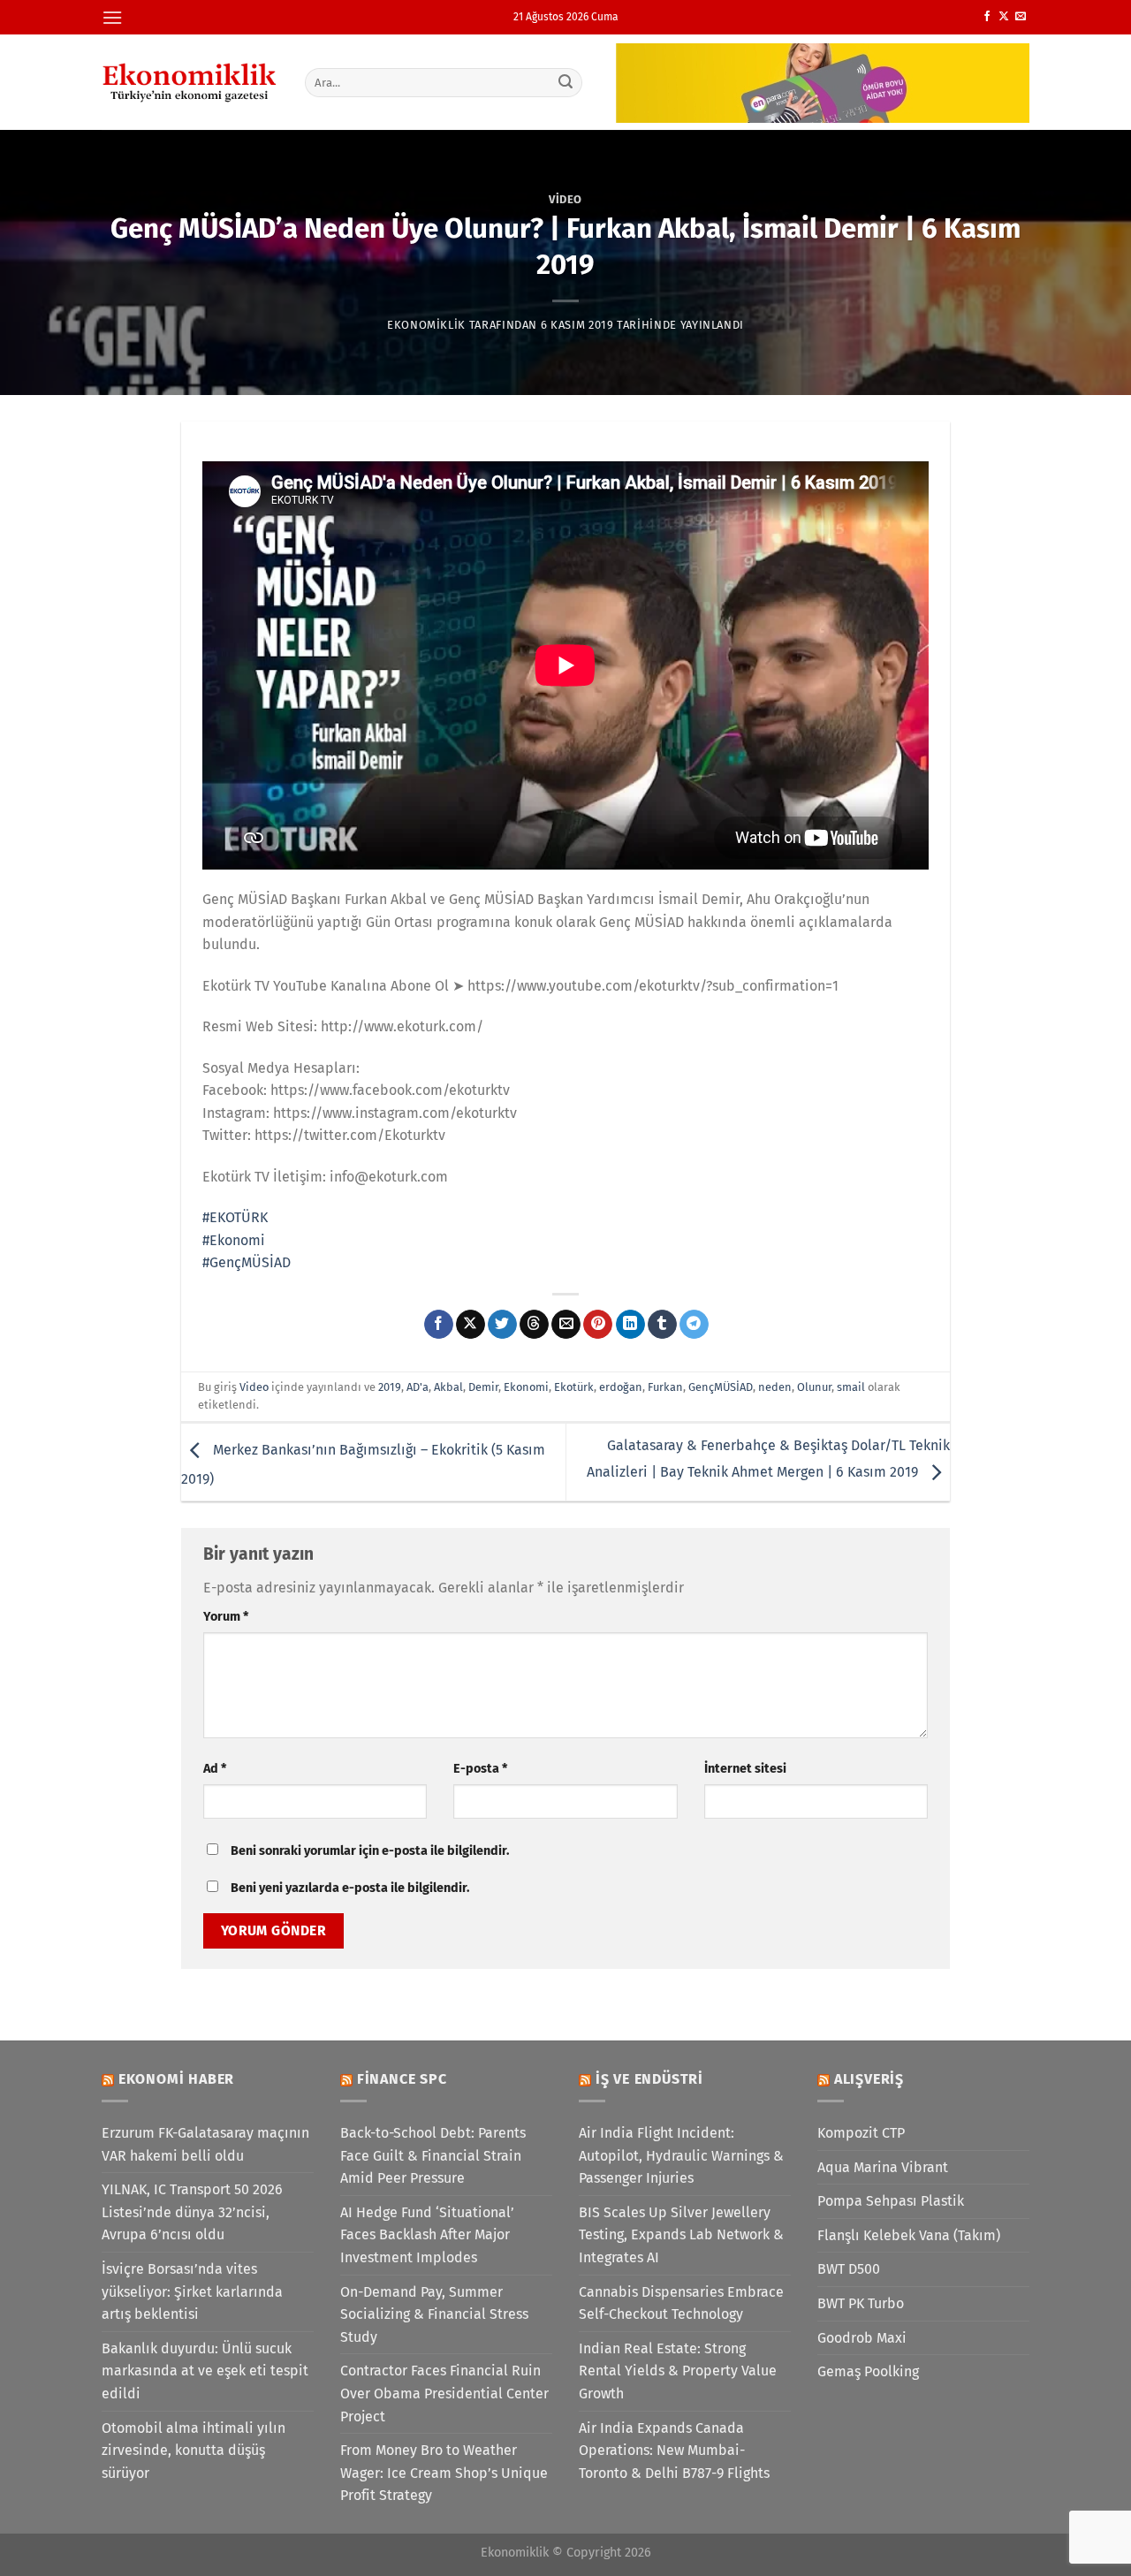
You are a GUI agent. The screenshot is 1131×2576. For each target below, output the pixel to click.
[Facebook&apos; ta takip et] (987, 17)
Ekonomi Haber (176, 2079)
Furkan (665, 1387)
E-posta (480, 1769)
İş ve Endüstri (649, 2079)
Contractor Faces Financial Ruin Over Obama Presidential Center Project (444, 2393)
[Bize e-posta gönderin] (1021, 17)
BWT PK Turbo (861, 2303)
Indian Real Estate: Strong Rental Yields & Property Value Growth (678, 2371)
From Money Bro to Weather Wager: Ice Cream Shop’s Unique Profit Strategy (444, 2473)
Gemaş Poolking (868, 2371)
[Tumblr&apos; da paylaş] (662, 1325)
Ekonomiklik (426, 325)
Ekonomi (526, 1387)
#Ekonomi (234, 1240)
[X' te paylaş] (471, 1325)
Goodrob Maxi (862, 2338)
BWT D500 (849, 2269)
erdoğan (621, 1387)
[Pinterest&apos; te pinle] (598, 1325)
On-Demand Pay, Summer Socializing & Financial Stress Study (434, 2314)
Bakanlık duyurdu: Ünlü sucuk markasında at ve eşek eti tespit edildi (205, 2371)
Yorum (226, 1617)
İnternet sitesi (745, 1769)
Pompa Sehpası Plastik (891, 2201)
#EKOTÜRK (235, 1217)
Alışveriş (869, 2079)
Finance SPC (402, 2079)
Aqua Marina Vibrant (883, 2167)
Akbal (448, 1387)
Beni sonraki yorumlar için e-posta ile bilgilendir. (370, 1851)
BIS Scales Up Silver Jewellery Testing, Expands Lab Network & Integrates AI (681, 2235)
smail (851, 1387)
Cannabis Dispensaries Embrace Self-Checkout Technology (681, 2303)
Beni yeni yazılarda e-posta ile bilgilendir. (350, 1888)
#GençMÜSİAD (247, 1262)
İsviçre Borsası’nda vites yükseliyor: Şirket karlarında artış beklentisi (192, 2291)
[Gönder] (566, 82)
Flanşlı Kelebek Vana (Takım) (909, 2235)
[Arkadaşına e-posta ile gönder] (566, 1325)
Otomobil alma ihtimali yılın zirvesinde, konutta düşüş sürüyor (194, 2451)
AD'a (417, 1387)
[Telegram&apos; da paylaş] (694, 1325)
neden (775, 1387)
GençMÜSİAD (721, 1387)
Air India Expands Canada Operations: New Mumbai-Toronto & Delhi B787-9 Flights (674, 2451)
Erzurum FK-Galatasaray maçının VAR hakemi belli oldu (205, 2144)
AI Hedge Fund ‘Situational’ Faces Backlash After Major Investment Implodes (427, 2235)
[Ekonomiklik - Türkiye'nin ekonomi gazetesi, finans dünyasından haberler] (190, 82)
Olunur (814, 1387)
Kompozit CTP (861, 2133)
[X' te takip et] (1004, 17)
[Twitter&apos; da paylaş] (502, 1325)
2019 (390, 1387)
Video (565, 199)
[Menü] (112, 17)
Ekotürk (574, 1387)
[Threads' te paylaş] (534, 1325)
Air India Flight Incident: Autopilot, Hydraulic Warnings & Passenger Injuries (681, 2155)
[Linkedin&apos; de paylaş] (630, 1325)
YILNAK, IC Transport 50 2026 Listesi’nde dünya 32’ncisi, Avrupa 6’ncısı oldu (192, 2212)
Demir (483, 1387)
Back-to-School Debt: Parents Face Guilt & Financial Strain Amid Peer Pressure (433, 2155)
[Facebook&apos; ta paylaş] (439, 1325)
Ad (215, 1769)
